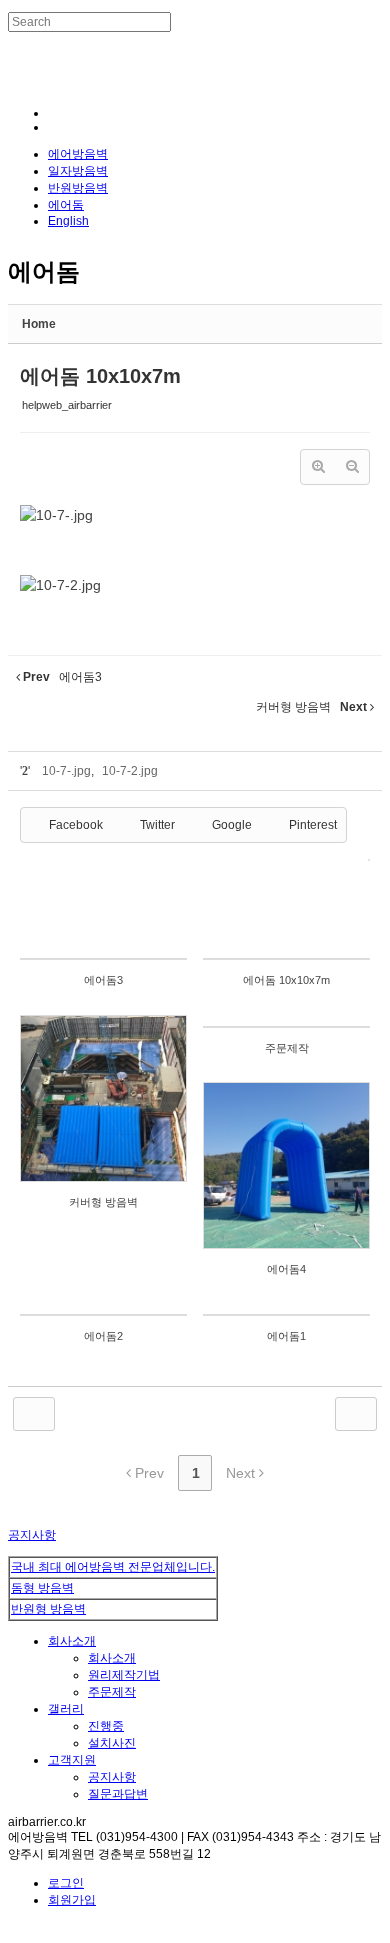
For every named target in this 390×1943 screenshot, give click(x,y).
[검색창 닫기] (12, 39)
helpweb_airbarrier (67, 405)
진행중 (106, 1726)
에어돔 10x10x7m (100, 376)
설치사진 (112, 1743)
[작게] (352, 467)
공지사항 (32, 1535)
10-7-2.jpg (130, 771)
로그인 (66, 1883)
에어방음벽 (78, 154)
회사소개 (72, 1641)
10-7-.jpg (66, 771)
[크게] (318, 467)
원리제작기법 (124, 1675)
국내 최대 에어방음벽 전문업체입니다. (113, 1567)
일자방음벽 (78, 171)
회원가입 (72, 1900)
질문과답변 (118, 1794)
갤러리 (66, 1709)
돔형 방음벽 (42, 1588)
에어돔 (66, 205)
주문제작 (112, 1692)
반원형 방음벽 (48, 1609)
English (68, 221)
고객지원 (72, 1760)
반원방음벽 (78, 188)
